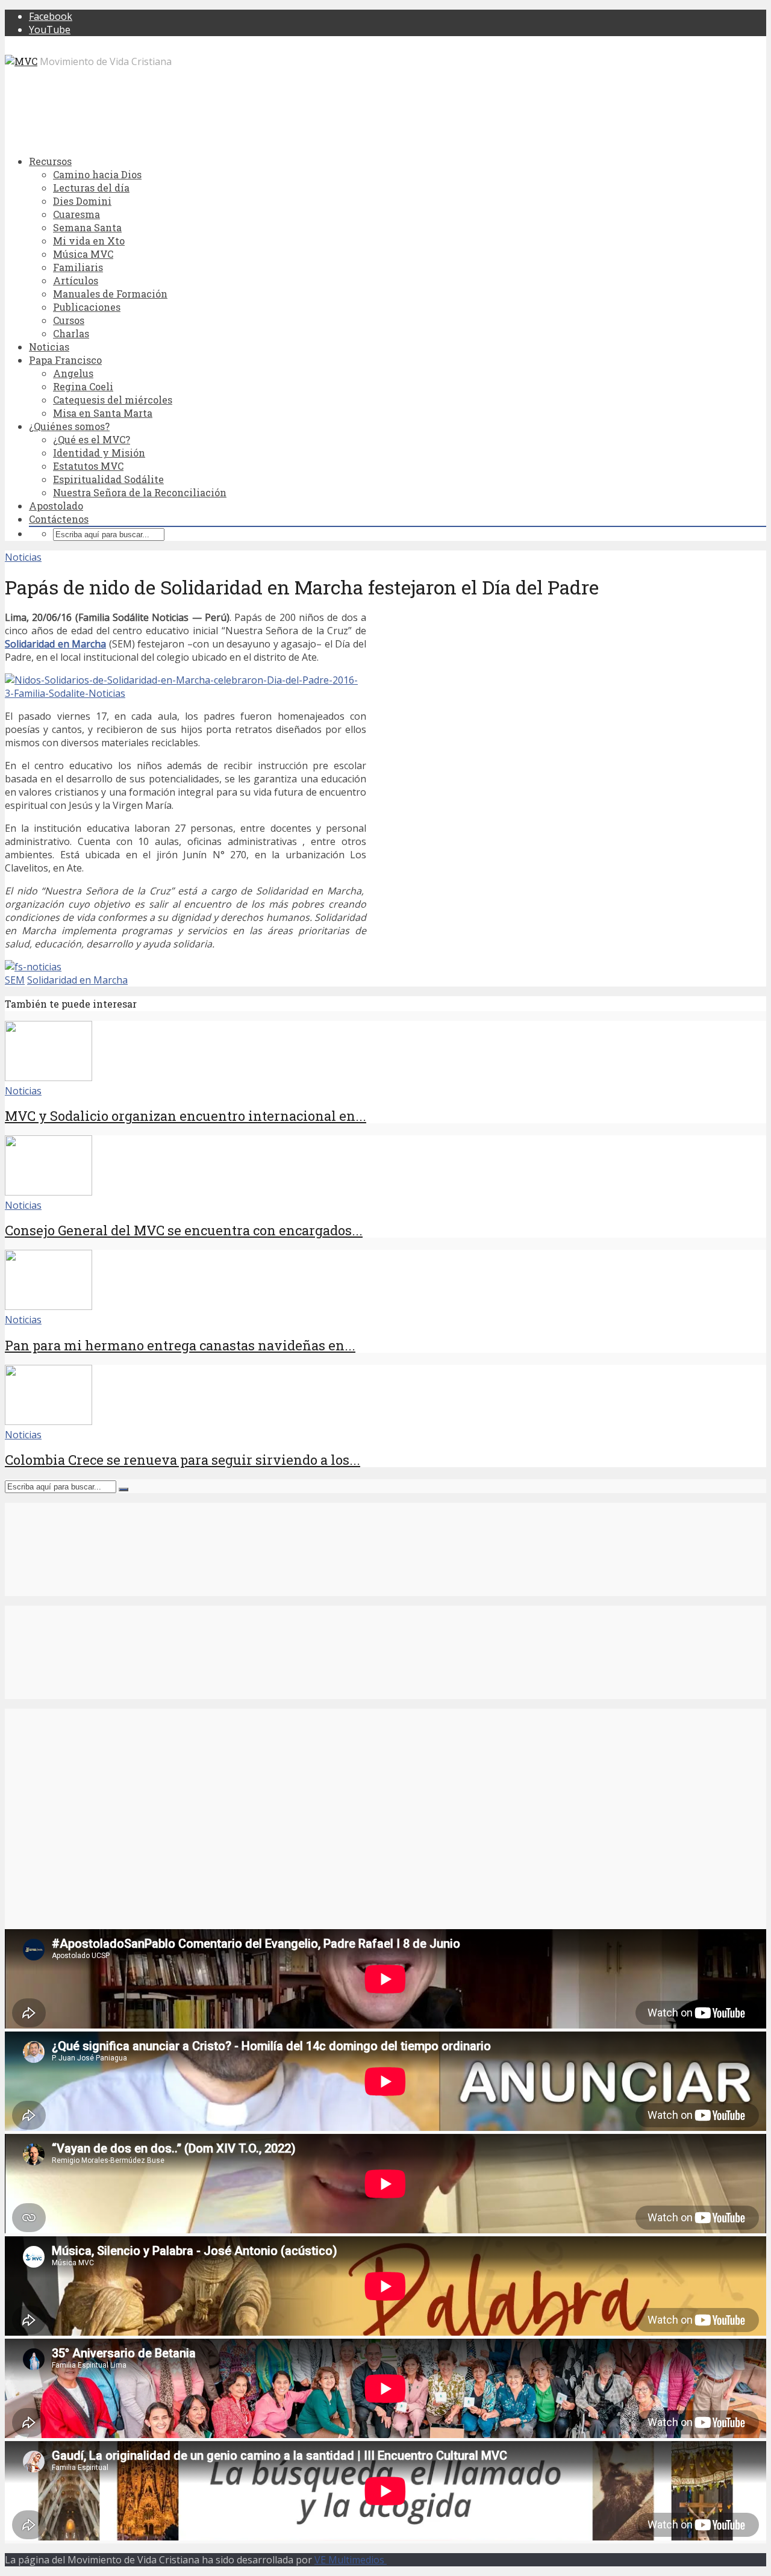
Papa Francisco (65, 360)
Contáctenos (59, 519)
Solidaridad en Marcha (55, 644)
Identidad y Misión (99, 453)
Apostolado (56, 506)
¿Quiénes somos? (69, 426)
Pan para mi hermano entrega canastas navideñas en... (180, 1345)
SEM (15, 980)
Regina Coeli (83, 386)
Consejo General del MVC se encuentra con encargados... (184, 1230)
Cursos (69, 320)
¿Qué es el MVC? (92, 439)
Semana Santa (87, 227)
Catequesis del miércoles (113, 400)
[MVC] (21, 61)
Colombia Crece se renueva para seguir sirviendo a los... (183, 1460)
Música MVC (83, 254)
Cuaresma (76, 214)
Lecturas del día (91, 188)
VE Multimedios (351, 2560)
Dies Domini (82, 201)
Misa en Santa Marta (103, 413)
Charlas (71, 333)
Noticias (49, 347)
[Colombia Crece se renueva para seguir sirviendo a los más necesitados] (48, 1421)
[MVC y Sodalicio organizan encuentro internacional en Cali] (48, 1077)
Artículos (76, 280)
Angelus (73, 373)
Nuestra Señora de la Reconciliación (140, 492)
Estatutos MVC (88, 466)
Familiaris (78, 267)
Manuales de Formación (110, 294)
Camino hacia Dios (97, 174)
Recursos (50, 161)
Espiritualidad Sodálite (108, 479)
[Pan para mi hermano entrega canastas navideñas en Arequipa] (48, 1306)
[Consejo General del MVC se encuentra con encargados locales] (48, 1192)
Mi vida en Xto (89, 241)
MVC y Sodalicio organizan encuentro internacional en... (186, 1116)
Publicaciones (87, 307)
